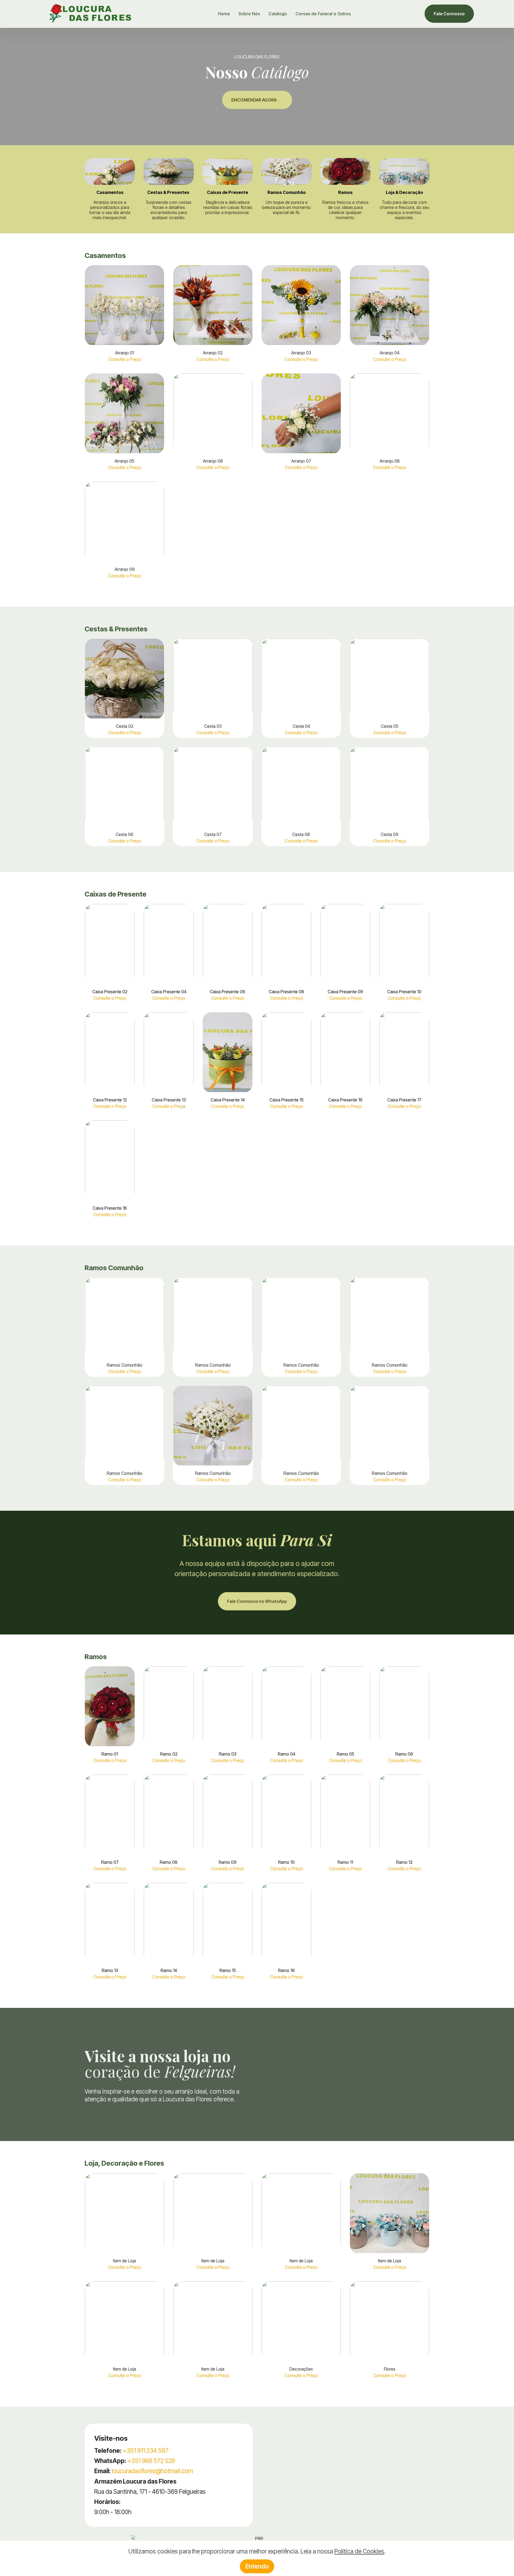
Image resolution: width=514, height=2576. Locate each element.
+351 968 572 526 (151, 2461)
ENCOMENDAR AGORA (254, 100)
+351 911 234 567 (146, 2451)
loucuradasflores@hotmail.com (152, 2471)
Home (224, 14)
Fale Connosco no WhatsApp (257, 1601)
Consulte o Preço (125, 359)
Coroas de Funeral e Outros (323, 14)
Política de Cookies (359, 2551)
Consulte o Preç (167, 1106)
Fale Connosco (449, 14)
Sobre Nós (249, 14)
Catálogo (278, 14)
